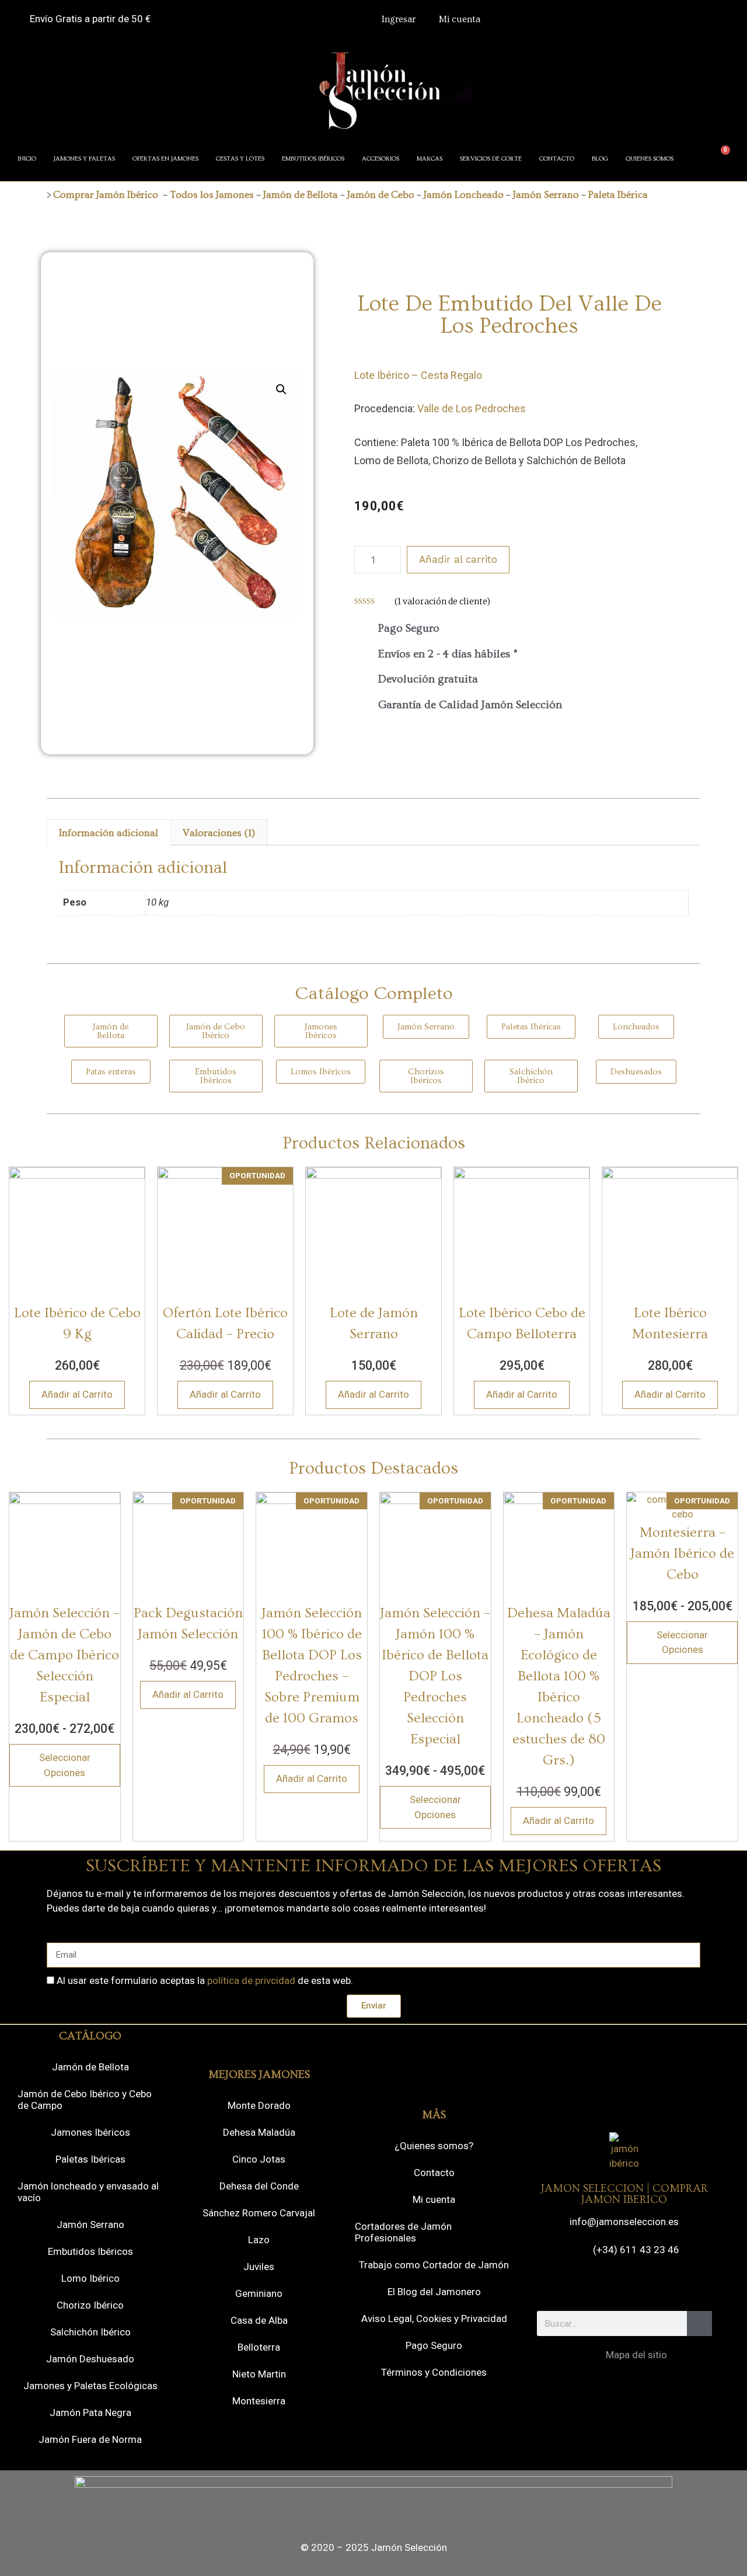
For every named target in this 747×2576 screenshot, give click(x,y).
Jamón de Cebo (380, 195)
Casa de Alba (259, 2320)
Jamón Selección (409, 2547)
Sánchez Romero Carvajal (259, 2213)
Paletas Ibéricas (90, 2159)
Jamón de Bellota (301, 195)
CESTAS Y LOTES (240, 159)
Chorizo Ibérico (90, 2305)
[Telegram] (640, 2285)
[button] (281, 389)
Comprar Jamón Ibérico (106, 195)
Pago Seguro (434, 2345)
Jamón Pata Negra (90, 2413)
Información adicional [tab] (109, 833)
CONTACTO (557, 159)
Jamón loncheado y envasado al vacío (88, 2192)
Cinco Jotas (259, 2159)
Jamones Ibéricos (90, 2132)
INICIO (27, 159)
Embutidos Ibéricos (90, 2251)
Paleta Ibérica (618, 195)
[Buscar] (699, 2323)
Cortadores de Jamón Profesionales (403, 2232)
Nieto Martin (259, 2374)
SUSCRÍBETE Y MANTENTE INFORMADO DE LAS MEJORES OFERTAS (373, 1866)
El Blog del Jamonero (434, 2292)
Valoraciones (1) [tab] (219, 833)
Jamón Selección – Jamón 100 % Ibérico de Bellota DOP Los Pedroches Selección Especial (435, 1676)
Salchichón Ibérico (90, 2332)
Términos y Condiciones (434, 2372)
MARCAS (430, 159)
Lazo (259, 2240)
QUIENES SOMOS (650, 159)
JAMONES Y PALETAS (84, 159)
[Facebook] (576, 2285)
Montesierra (259, 2401)
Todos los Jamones (212, 195)
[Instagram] (608, 2285)
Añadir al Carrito (77, 1394)
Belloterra (259, 2347)
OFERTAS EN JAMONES (165, 159)
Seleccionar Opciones (65, 1765)
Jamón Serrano (546, 195)
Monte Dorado (259, 2105)
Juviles (259, 2267)
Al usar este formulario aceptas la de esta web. (205, 1980)
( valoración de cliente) (442, 601)
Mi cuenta (460, 19)
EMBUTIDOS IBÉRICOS (313, 159)
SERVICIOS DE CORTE (491, 159)
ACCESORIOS (381, 159)
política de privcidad (251, 1980)
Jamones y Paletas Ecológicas (90, 2386)
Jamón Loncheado (464, 195)
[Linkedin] (672, 2285)
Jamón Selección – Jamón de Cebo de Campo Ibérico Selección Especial (64, 1655)
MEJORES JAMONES (259, 2075)
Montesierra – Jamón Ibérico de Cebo (682, 1553)
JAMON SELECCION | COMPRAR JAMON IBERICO (624, 2194)
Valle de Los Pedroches (472, 408)
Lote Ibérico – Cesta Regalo (418, 375)
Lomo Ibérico (90, 2278)
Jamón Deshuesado (90, 2359)
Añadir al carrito (458, 559)
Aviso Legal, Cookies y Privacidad (434, 2319)
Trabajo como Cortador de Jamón (434, 2265)
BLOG (600, 159)
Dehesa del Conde (259, 2186)
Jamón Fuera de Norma (90, 2439)
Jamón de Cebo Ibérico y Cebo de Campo (85, 2100)
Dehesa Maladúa (259, 2132)
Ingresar (399, 19)
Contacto (434, 2173)
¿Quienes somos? (434, 2146)
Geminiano (259, 2293)
